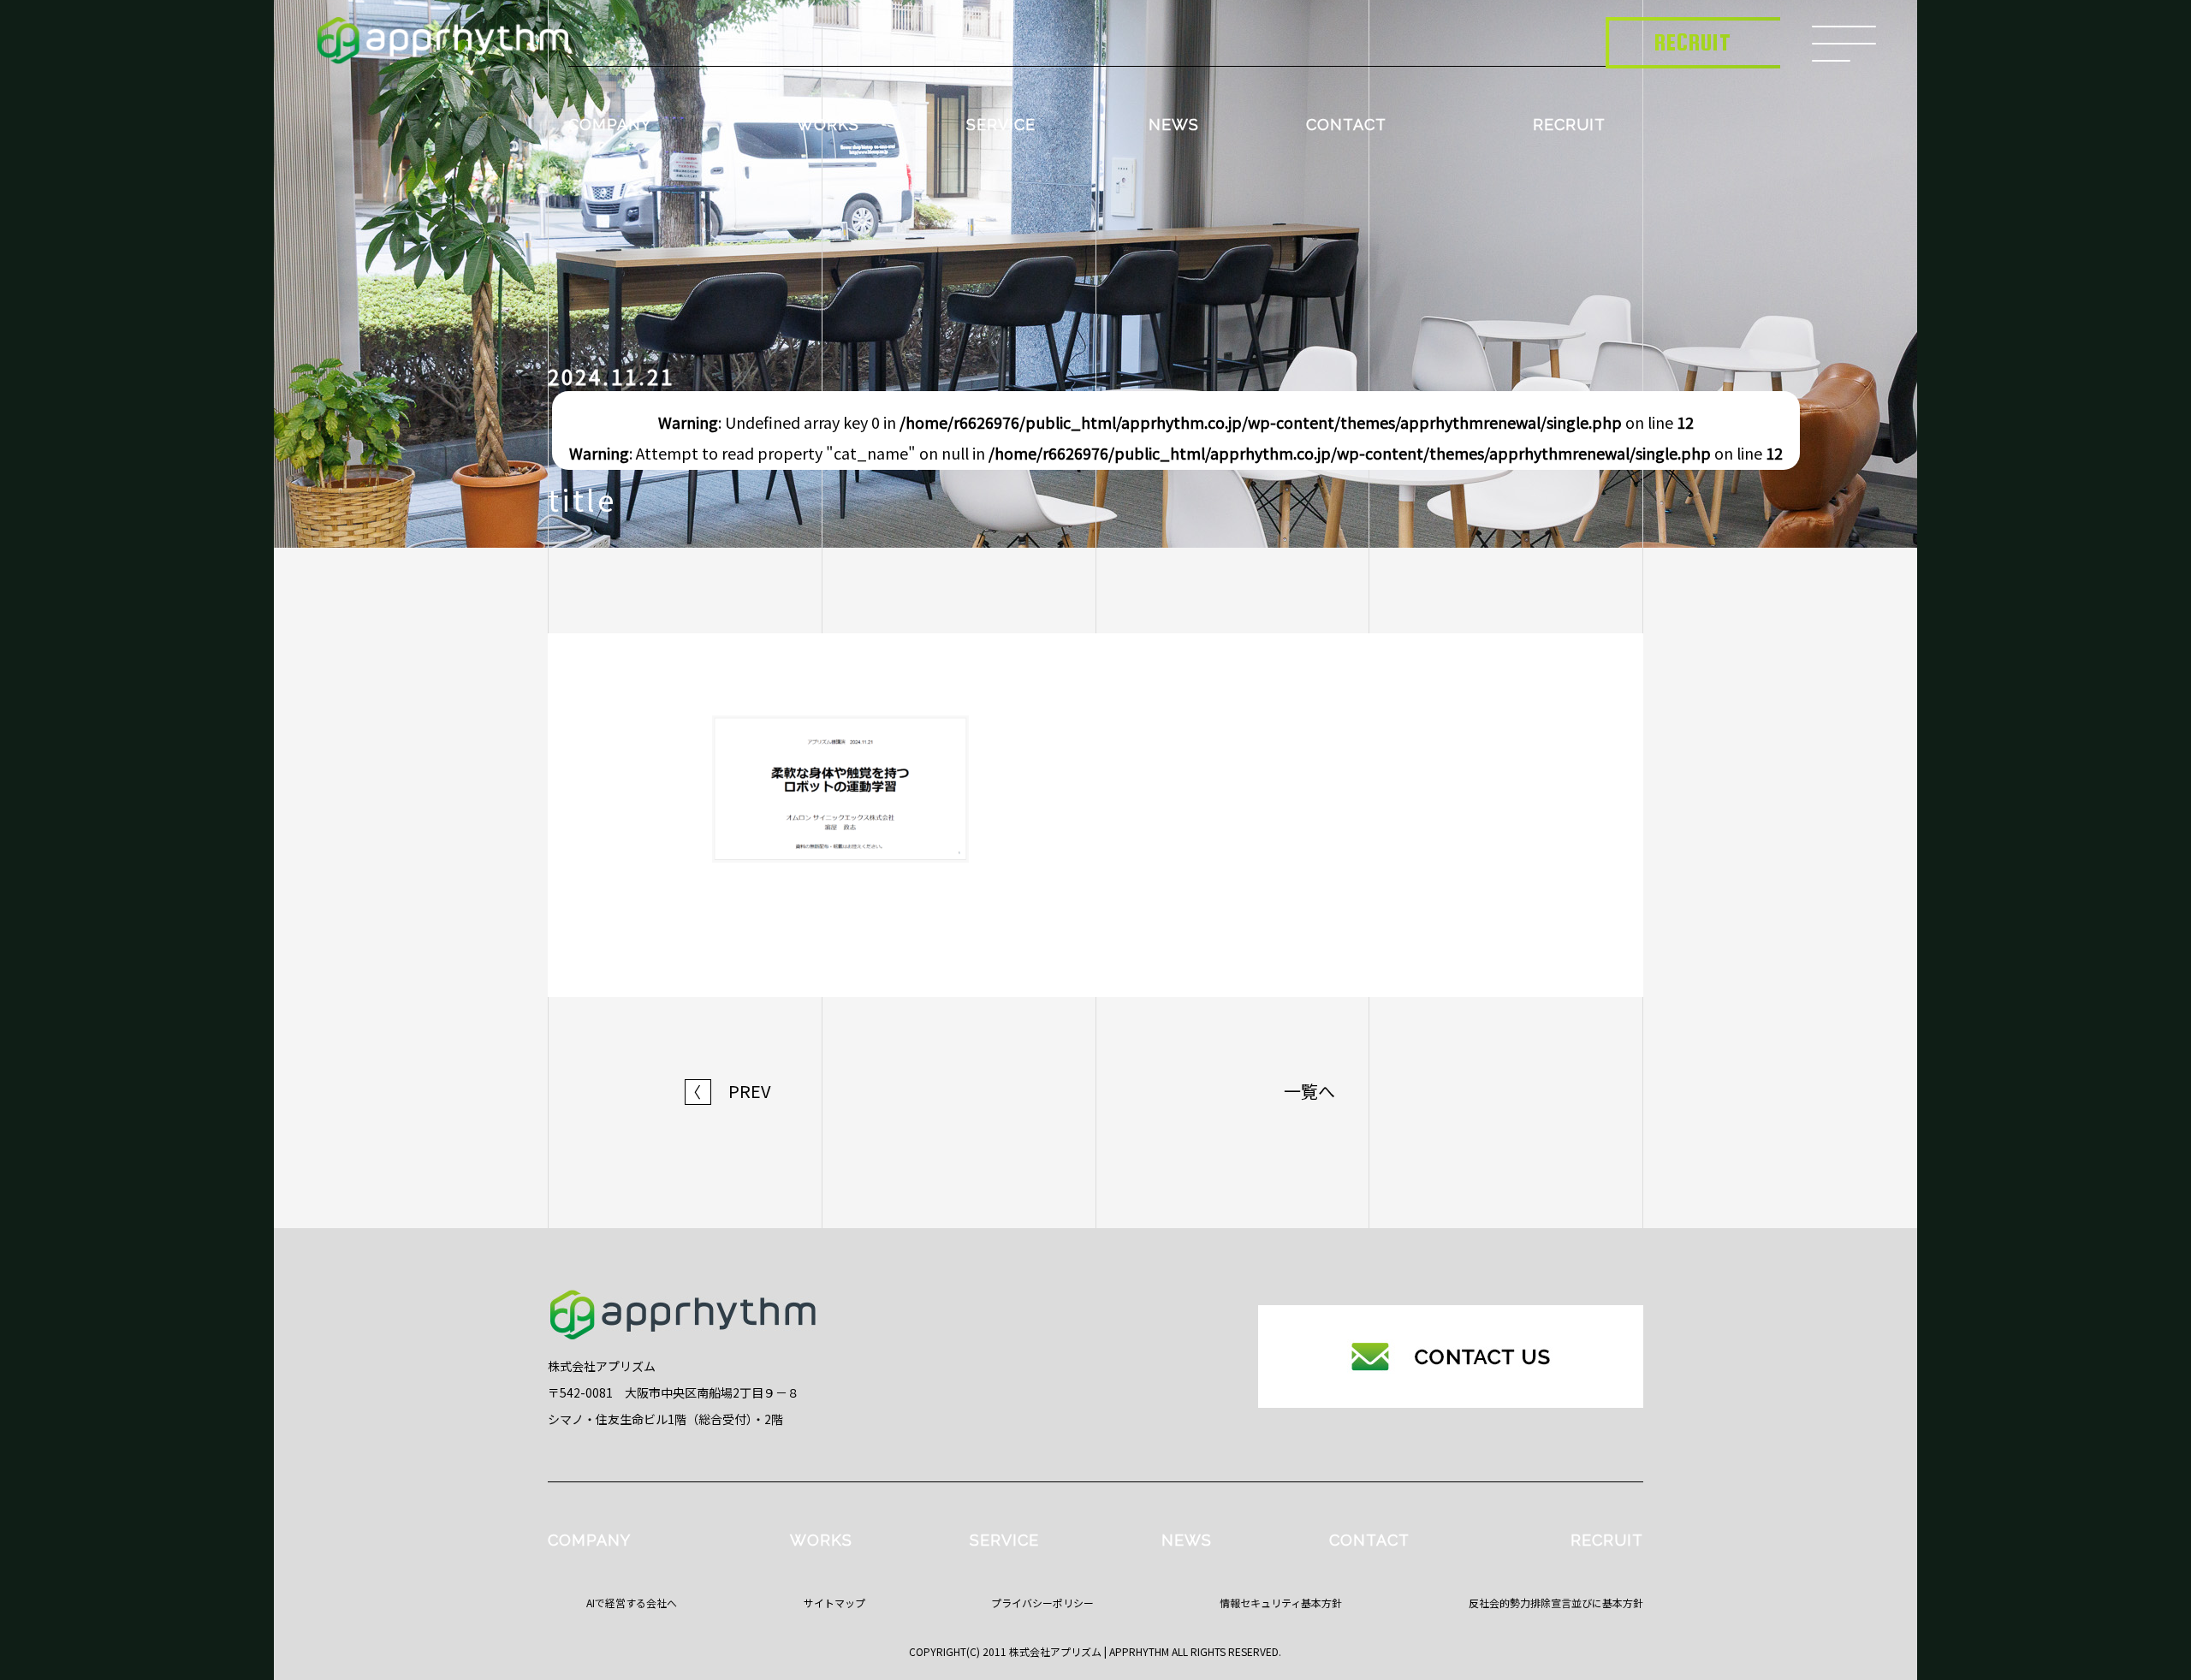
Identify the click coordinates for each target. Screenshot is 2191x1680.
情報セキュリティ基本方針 (1281, 1603)
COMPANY (610, 125)
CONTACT (1346, 125)
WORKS (828, 125)
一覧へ (1309, 1091)
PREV (728, 1091)
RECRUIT (1569, 125)
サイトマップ (834, 1603)
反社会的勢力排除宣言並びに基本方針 (1556, 1603)
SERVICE (1001, 125)
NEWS (1174, 125)
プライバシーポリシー (1042, 1603)
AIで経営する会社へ (632, 1603)
